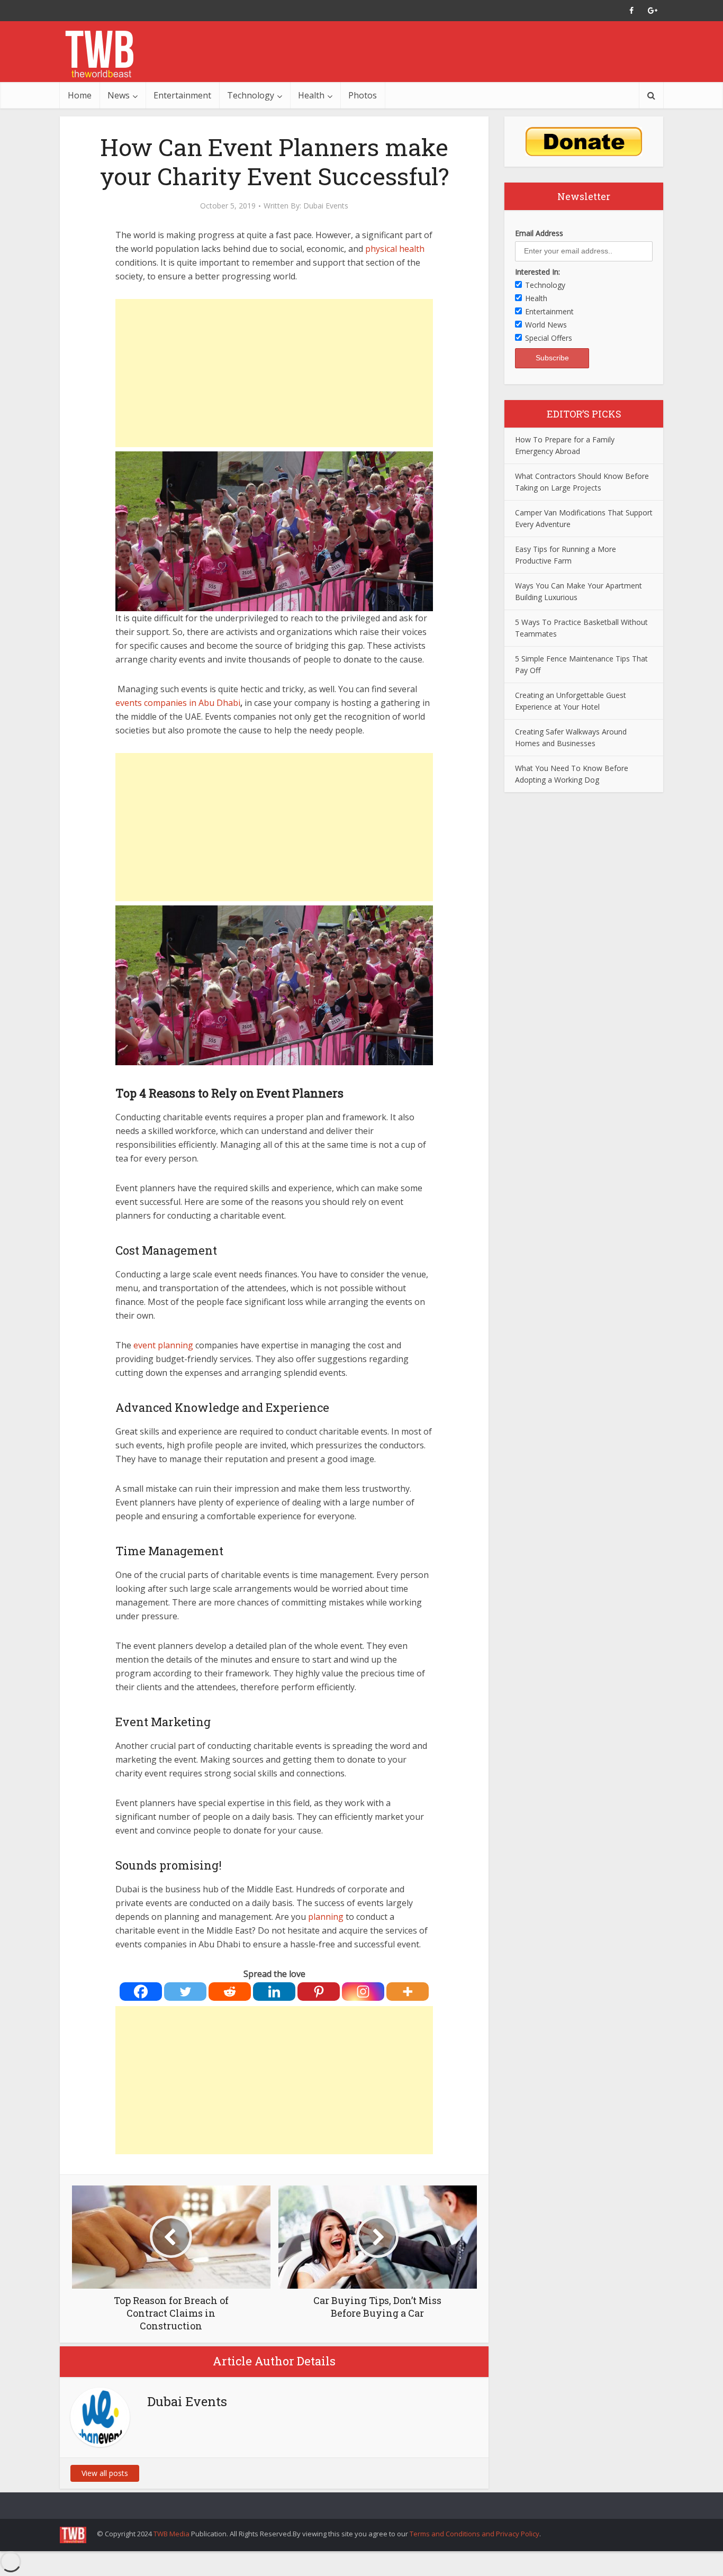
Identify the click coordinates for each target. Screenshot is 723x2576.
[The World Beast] (99, 54)
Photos (363, 95)
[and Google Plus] (653, 11)
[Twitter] (185, 1992)
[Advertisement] (274, 373)
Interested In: (537, 272)
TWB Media (171, 2534)
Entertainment (182, 95)
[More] (408, 1992)
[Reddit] (230, 1992)
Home (80, 95)
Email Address (539, 233)
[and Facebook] (631, 11)
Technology (251, 95)
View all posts (105, 2473)
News (119, 95)
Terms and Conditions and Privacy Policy (475, 2534)
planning (327, 1917)
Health (311, 95)
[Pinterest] (319, 1992)
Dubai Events (326, 206)
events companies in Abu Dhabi (178, 703)
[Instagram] (363, 1992)
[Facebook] (141, 1992)
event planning (163, 1345)
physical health (395, 249)
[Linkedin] (274, 1992)
